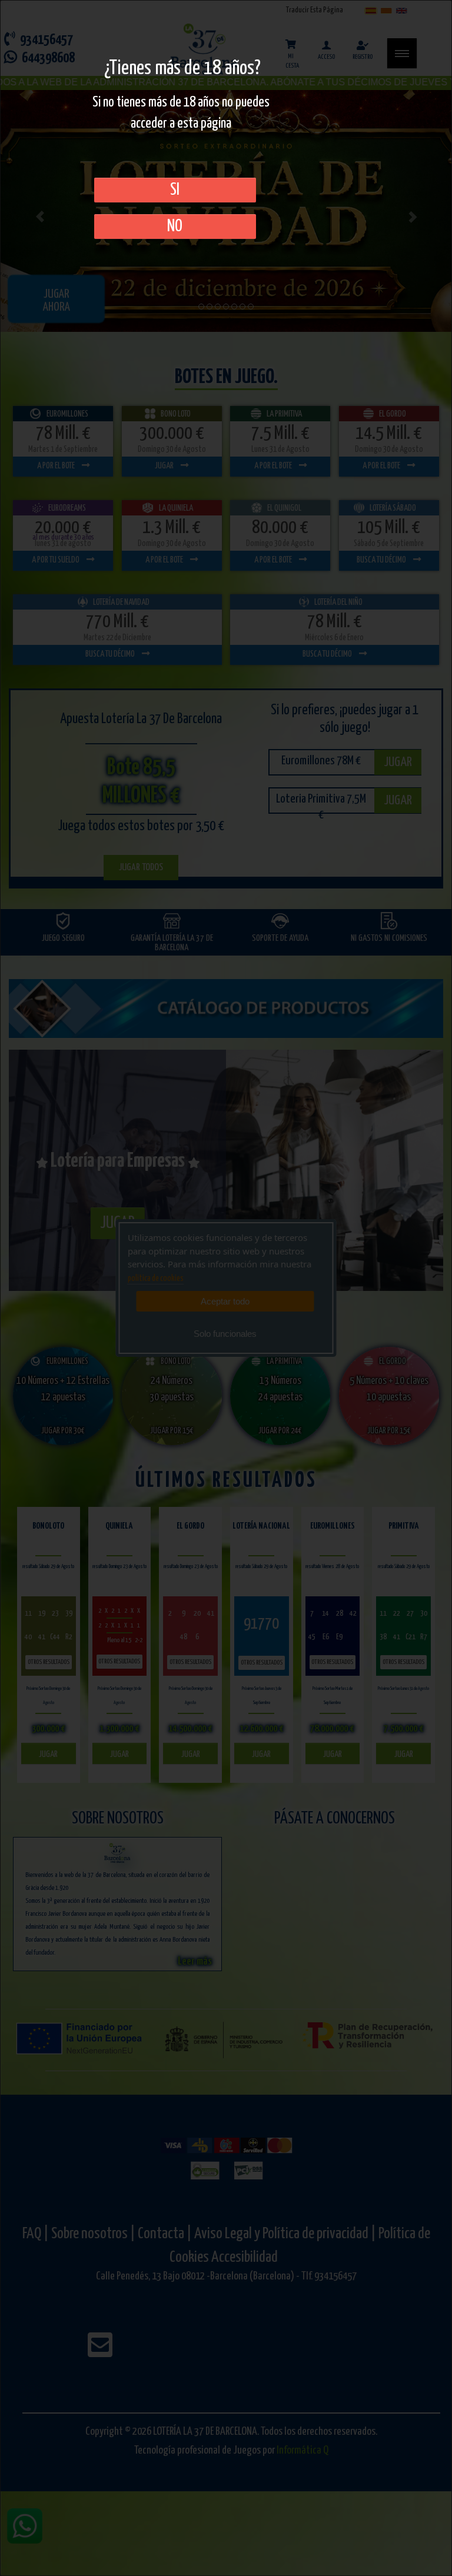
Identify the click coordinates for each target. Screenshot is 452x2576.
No (175, 227)
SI (175, 190)
